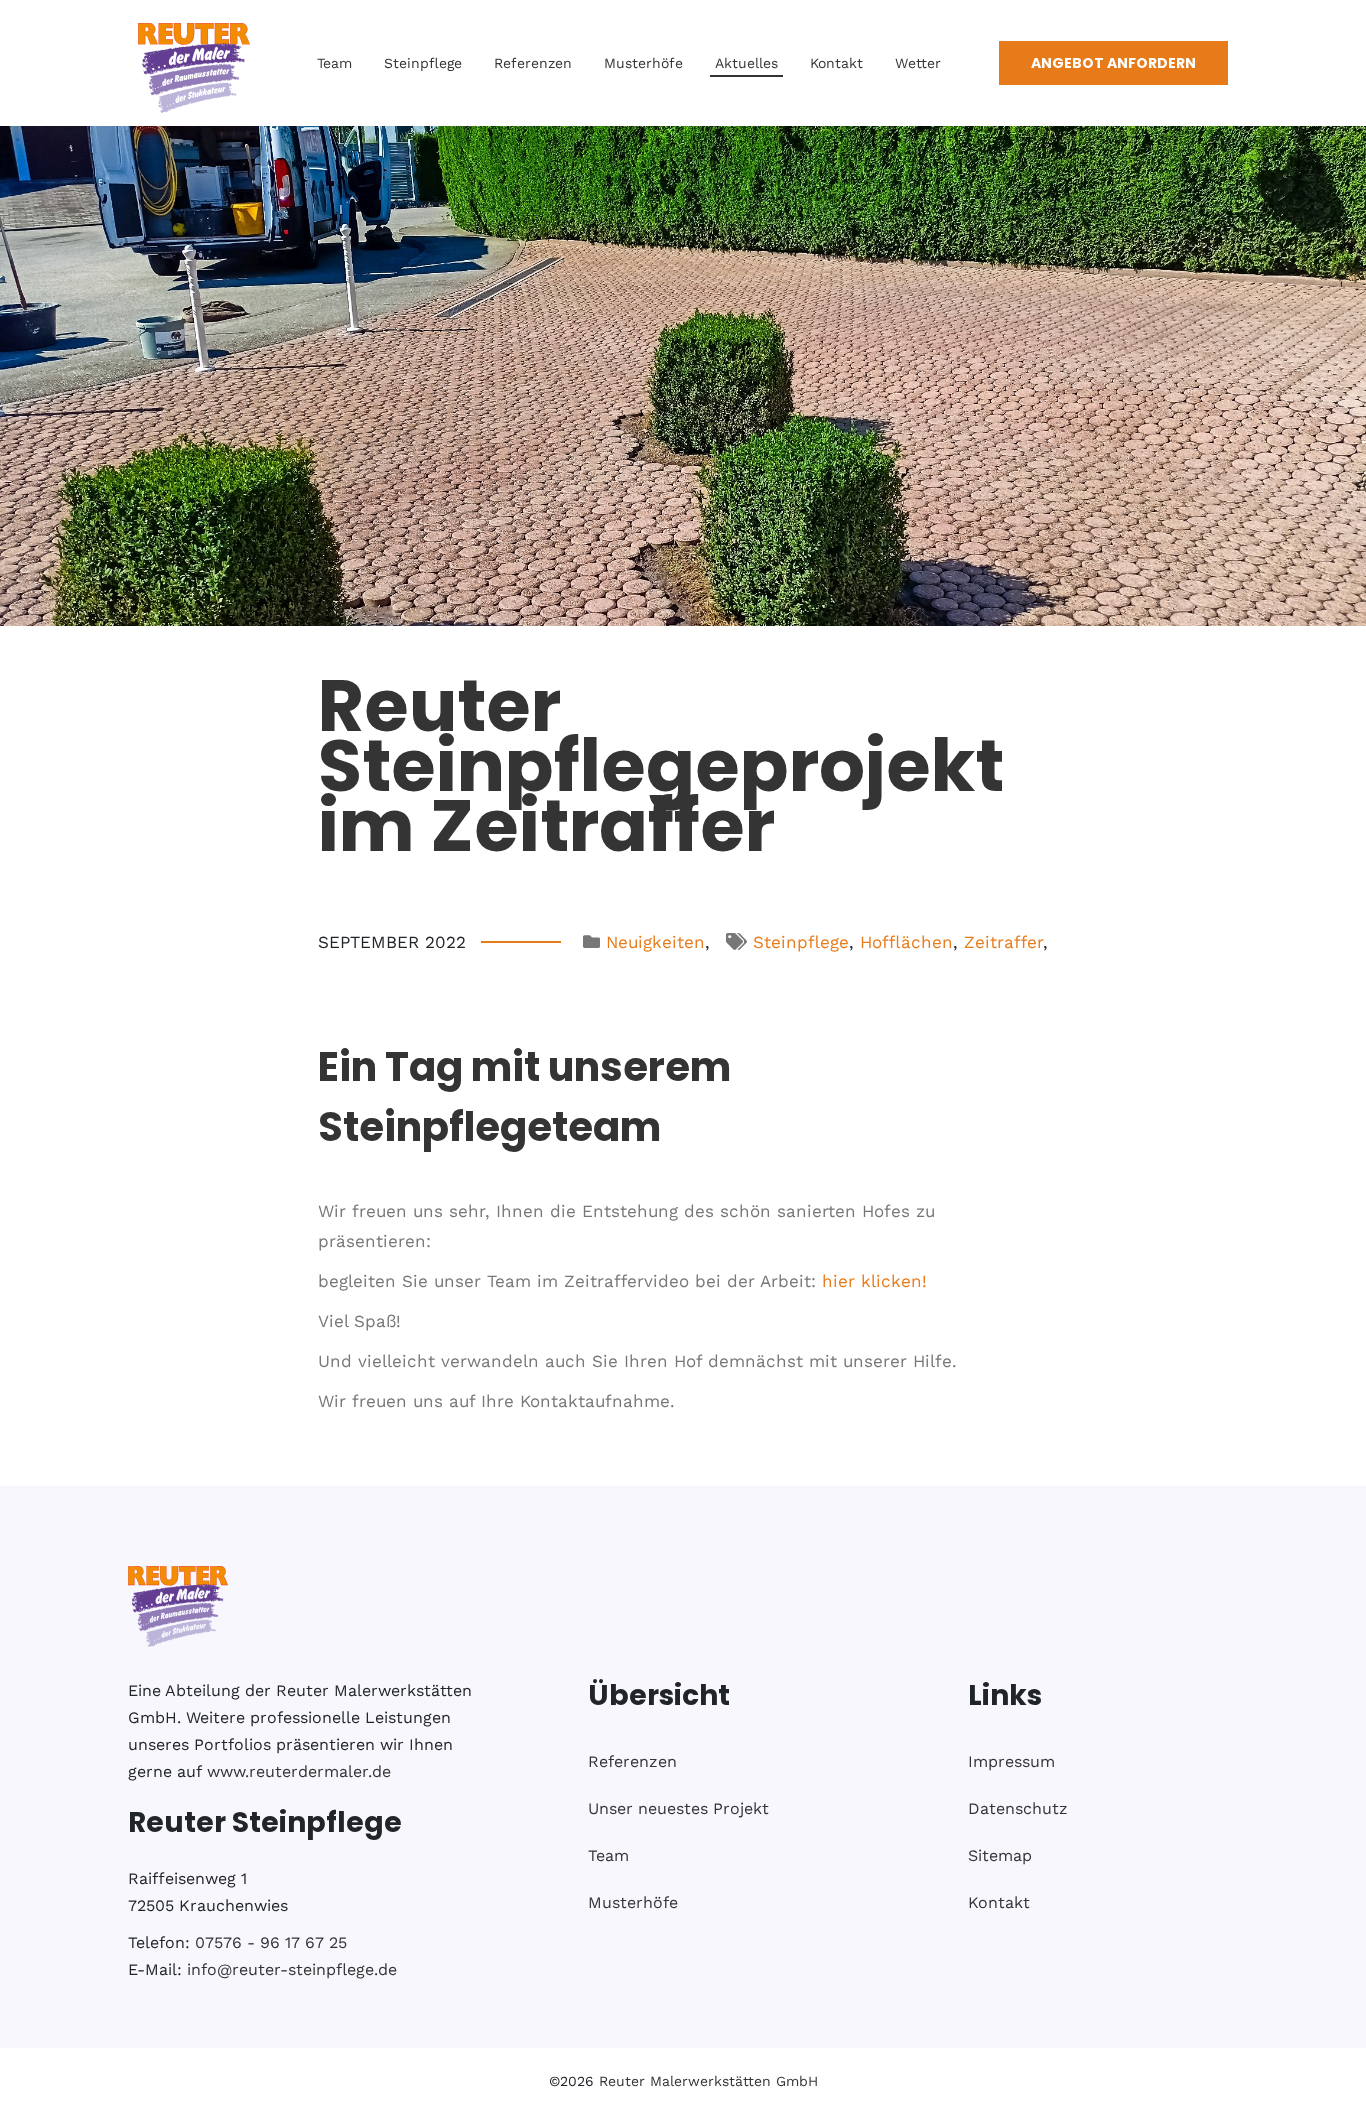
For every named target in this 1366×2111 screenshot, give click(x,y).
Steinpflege (423, 63)
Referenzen (533, 63)
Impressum (1011, 1761)
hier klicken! (874, 1281)
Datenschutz (1018, 1808)
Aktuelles (746, 63)
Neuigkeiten (655, 942)
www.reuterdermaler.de (299, 1771)
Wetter (918, 63)
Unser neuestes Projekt (678, 1808)
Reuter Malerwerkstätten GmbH (708, 2081)
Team (334, 63)
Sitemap (1000, 1855)
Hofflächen (906, 942)
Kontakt (836, 63)
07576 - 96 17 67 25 (271, 1942)
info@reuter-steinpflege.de (292, 1969)
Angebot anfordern (1113, 63)
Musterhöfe (643, 63)
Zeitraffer (1003, 942)
